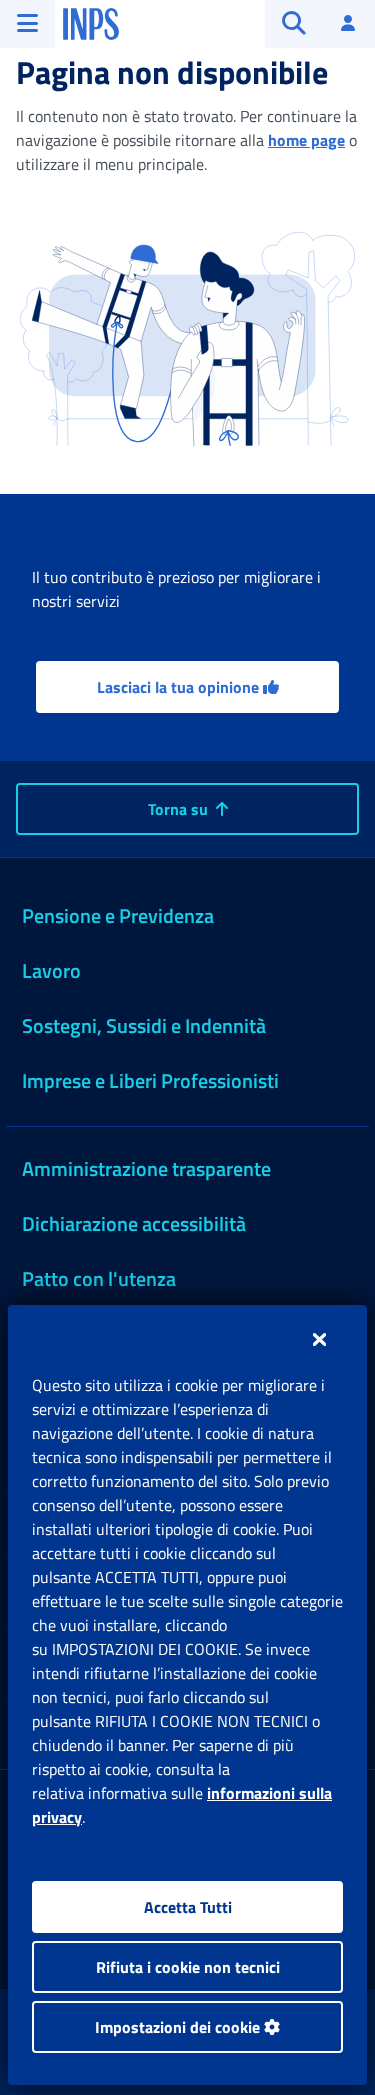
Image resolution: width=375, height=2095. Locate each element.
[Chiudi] (319, 1339)
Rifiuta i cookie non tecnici (188, 1967)
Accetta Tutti (188, 1907)
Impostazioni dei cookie (179, 2027)
